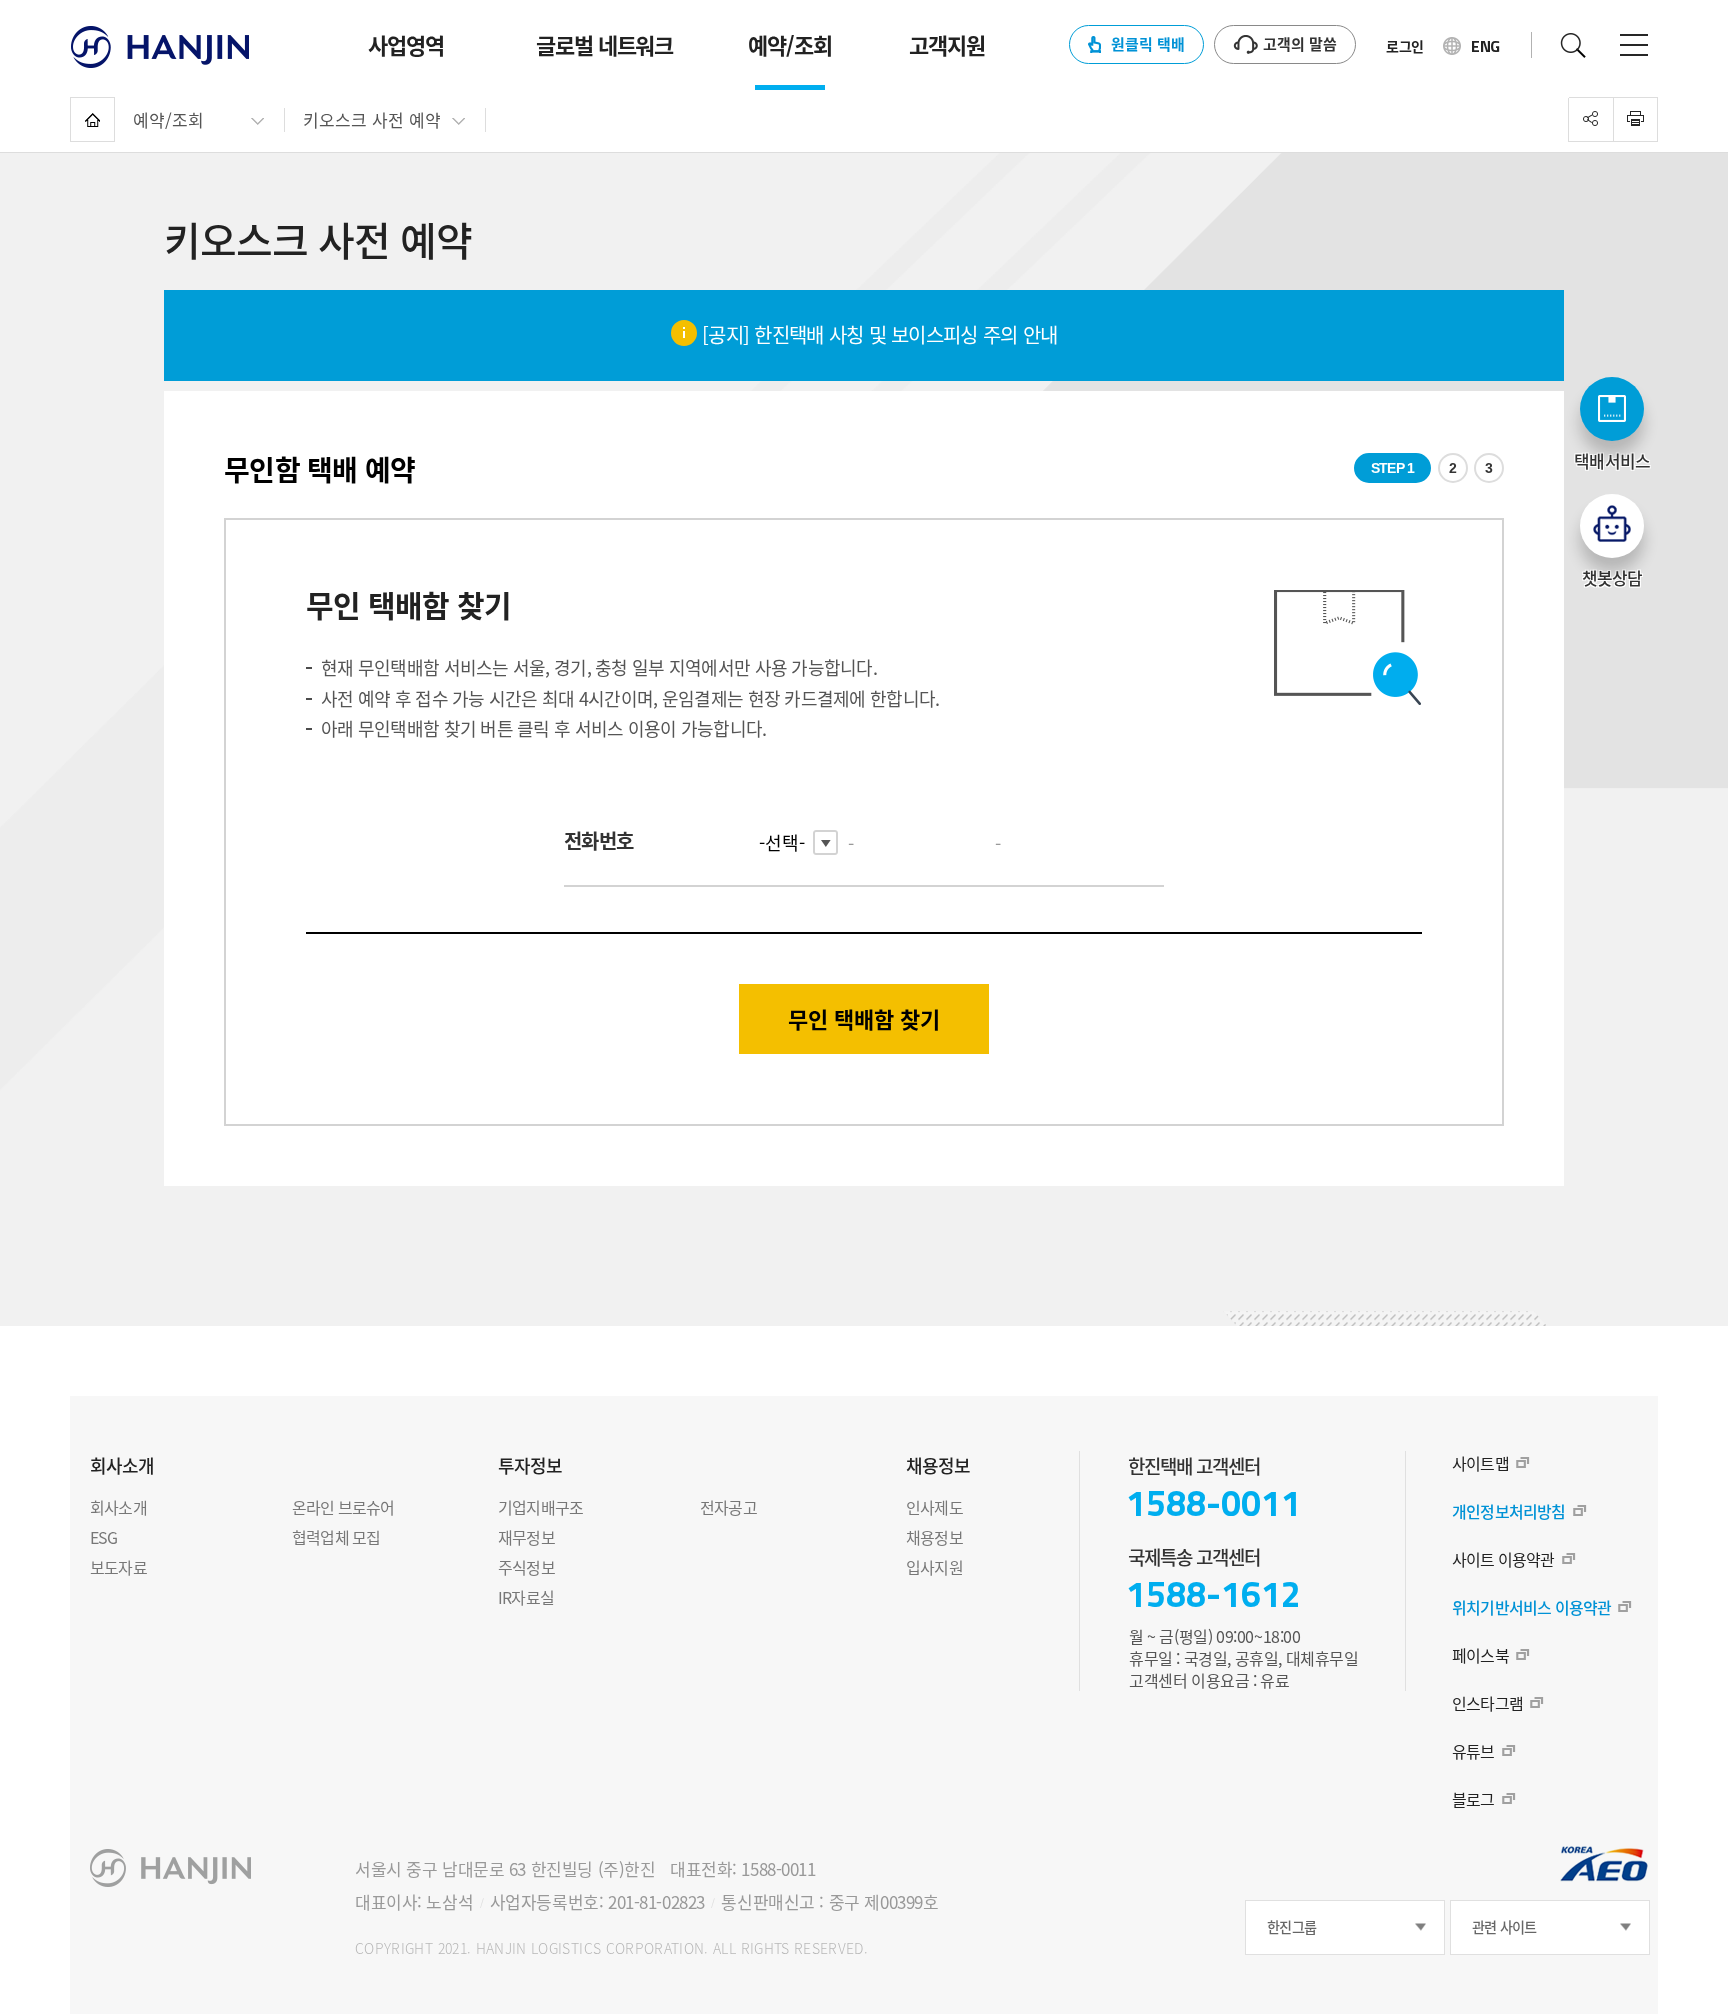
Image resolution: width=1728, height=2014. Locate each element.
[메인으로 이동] (92, 119)
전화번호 (598, 840)
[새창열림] (1635, 119)
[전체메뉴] (1634, 45)
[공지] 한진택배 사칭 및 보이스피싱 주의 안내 (877, 334)
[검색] (1573, 45)
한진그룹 (1291, 1927)
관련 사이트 (1504, 1927)
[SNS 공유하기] (1590, 119)
